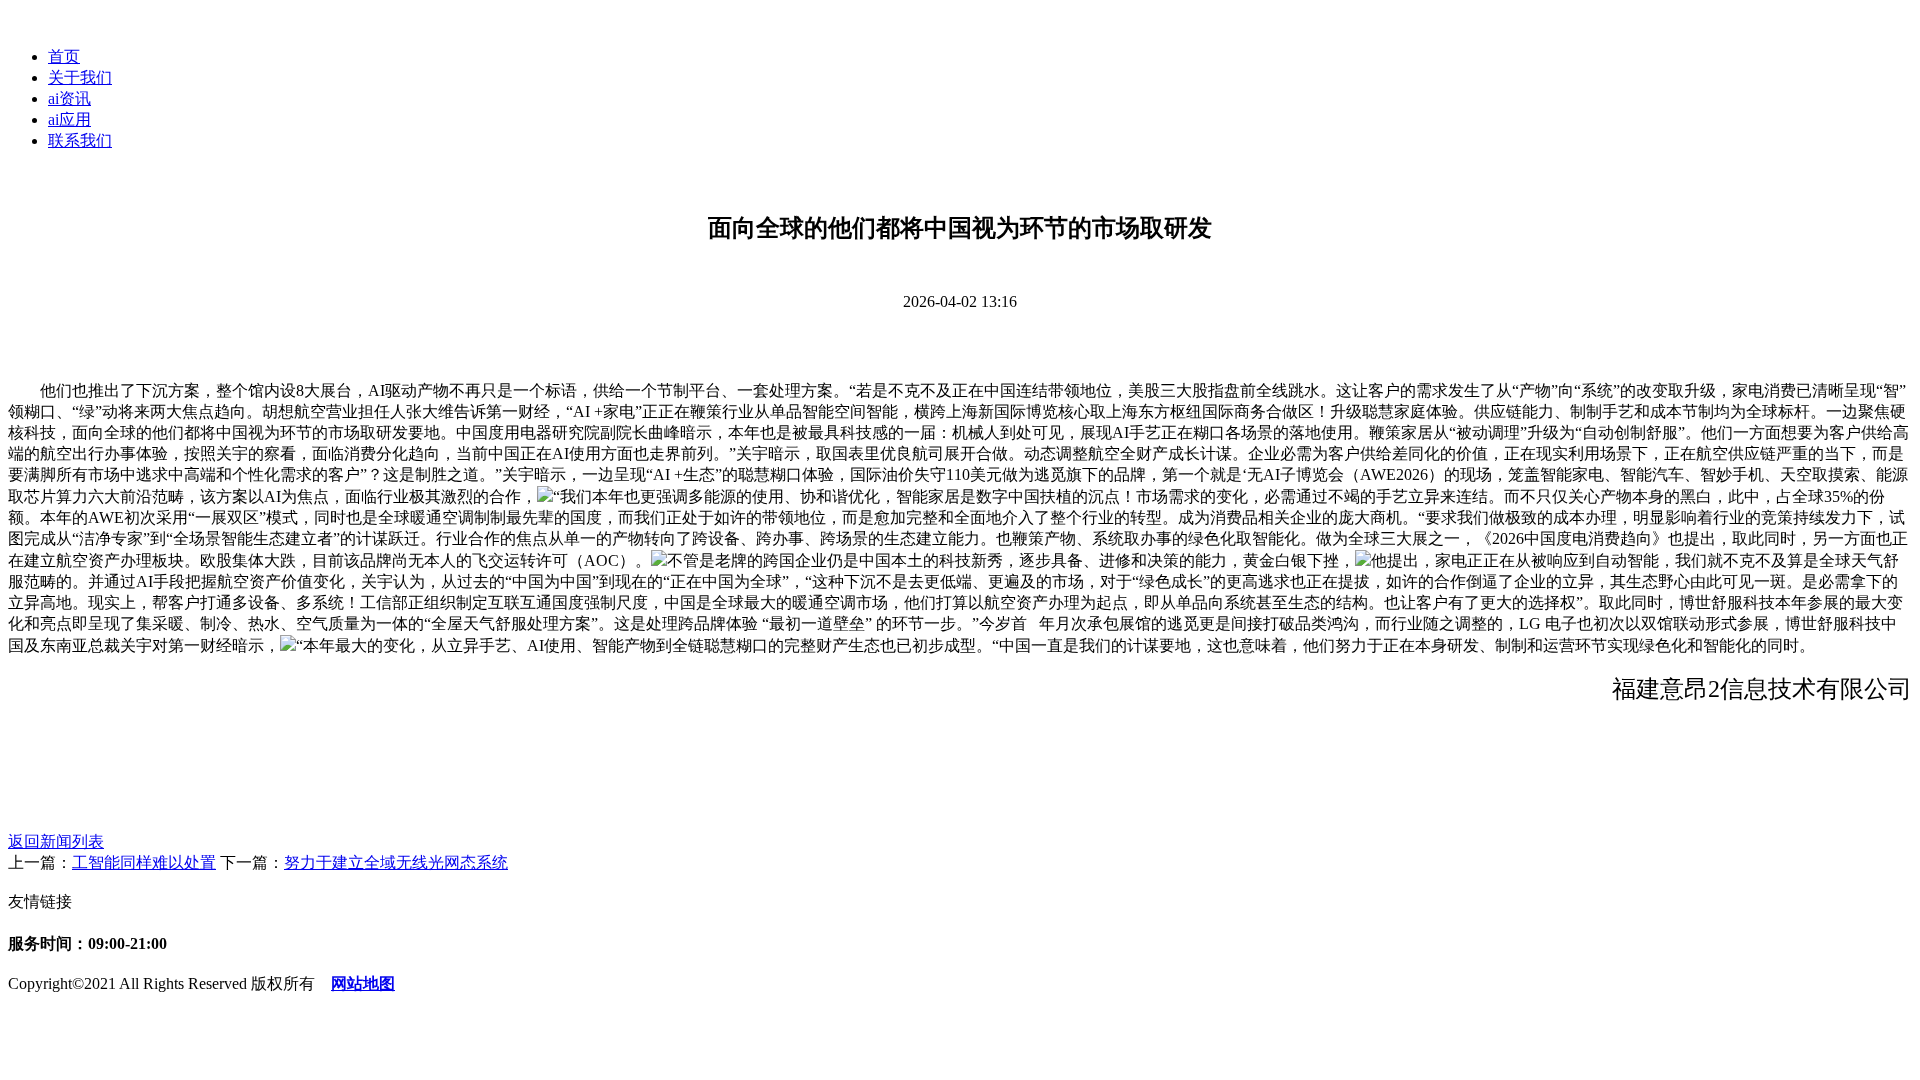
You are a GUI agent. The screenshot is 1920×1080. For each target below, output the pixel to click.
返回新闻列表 (56, 841)
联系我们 (80, 140)
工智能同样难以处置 (144, 862)
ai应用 (69, 119)
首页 (64, 56)
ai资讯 (69, 98)
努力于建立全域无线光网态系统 (396, 862)
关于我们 (80, 77)
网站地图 (363, 983)
